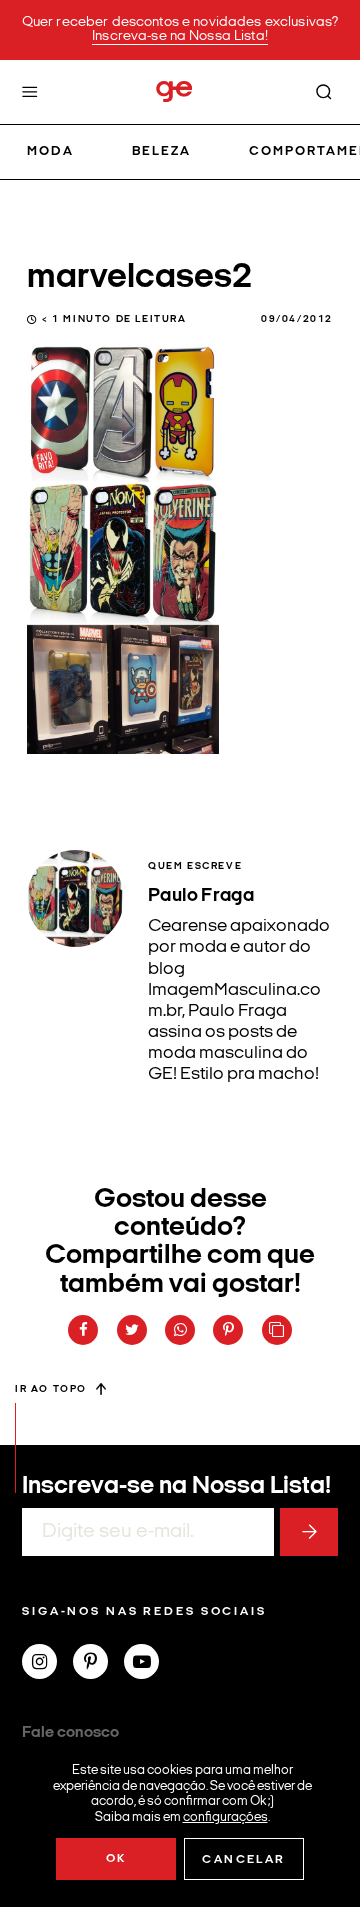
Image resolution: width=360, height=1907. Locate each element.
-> (309, 1532)
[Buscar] (324, 92)
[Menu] (30, 92)
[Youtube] (149, 1664)
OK (116, 1859)
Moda (50, 151)
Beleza (161, 151)
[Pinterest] (98, 1664)
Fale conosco (70, 1733)
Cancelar (243, 1860)
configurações (225, 1816)
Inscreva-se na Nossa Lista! (180, 36)
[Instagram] (47, 1664)
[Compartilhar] (83, 1330)
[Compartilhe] (277, 1330)
